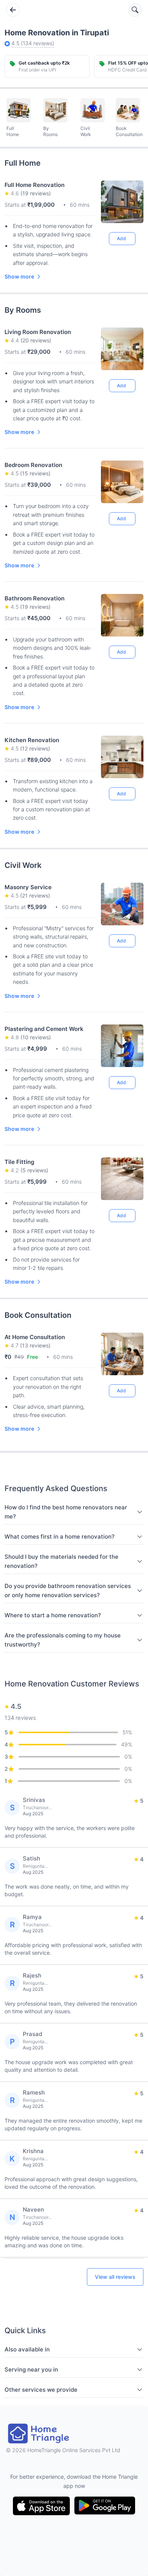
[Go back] (13, 10)
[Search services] (135, 10)
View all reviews (115, 2277)
